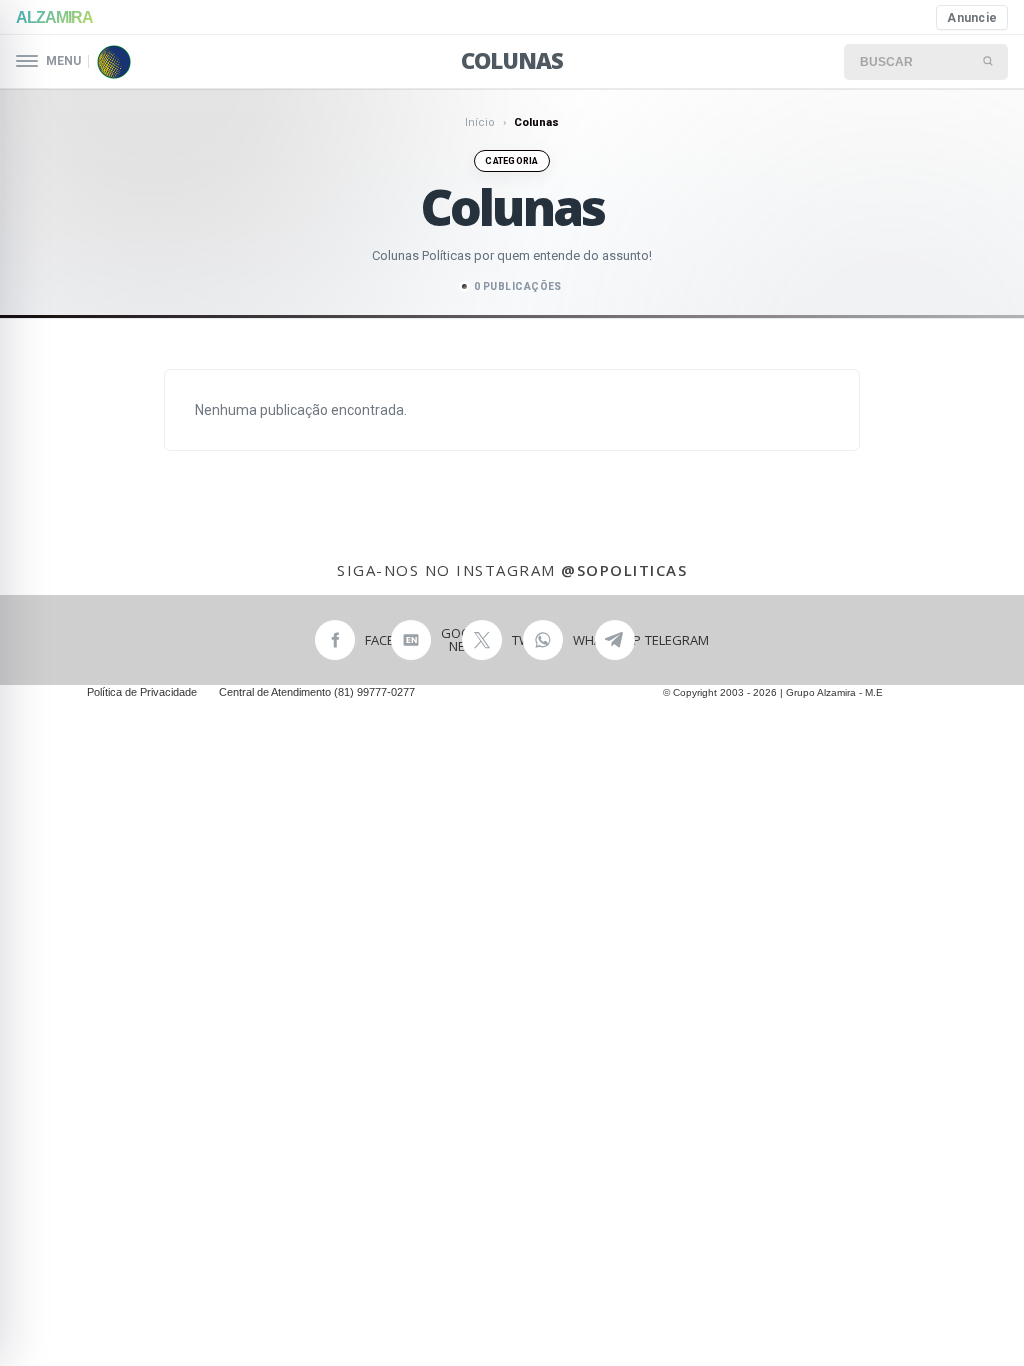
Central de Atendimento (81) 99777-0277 (317, 692)
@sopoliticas (624, 570)
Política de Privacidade (142, 692)
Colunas (512, 60)
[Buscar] (989, 62)
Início (480, 122)
